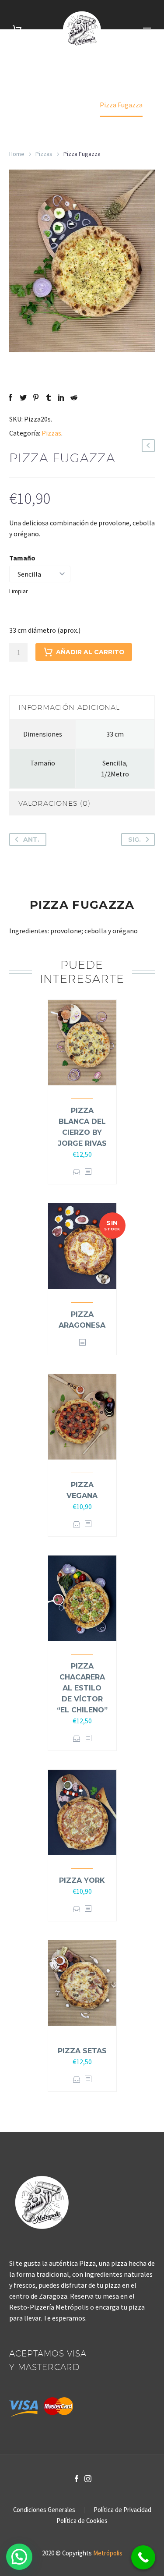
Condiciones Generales (44, 2510)
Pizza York (82, 1880)
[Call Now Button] (143, 2557)
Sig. (134, 840)
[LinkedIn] (61, 397)
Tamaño (22, 558)
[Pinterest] (36, 397)
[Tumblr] (49, 397)
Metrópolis (108, 2553)
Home (17, 154)
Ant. (31, 840)
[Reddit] (74, 397)
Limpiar (19, 591)
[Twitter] (23, 397)
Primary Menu (147, 30)
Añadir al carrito (90, 652)
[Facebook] (10, 397)
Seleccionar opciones (77, 1172)
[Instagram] (88, 2479)
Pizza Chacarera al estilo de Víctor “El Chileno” (82, 1688)
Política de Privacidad (122, 2510)
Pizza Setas (82, 2051)
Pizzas (44, 154)
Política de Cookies (82, 2521)
